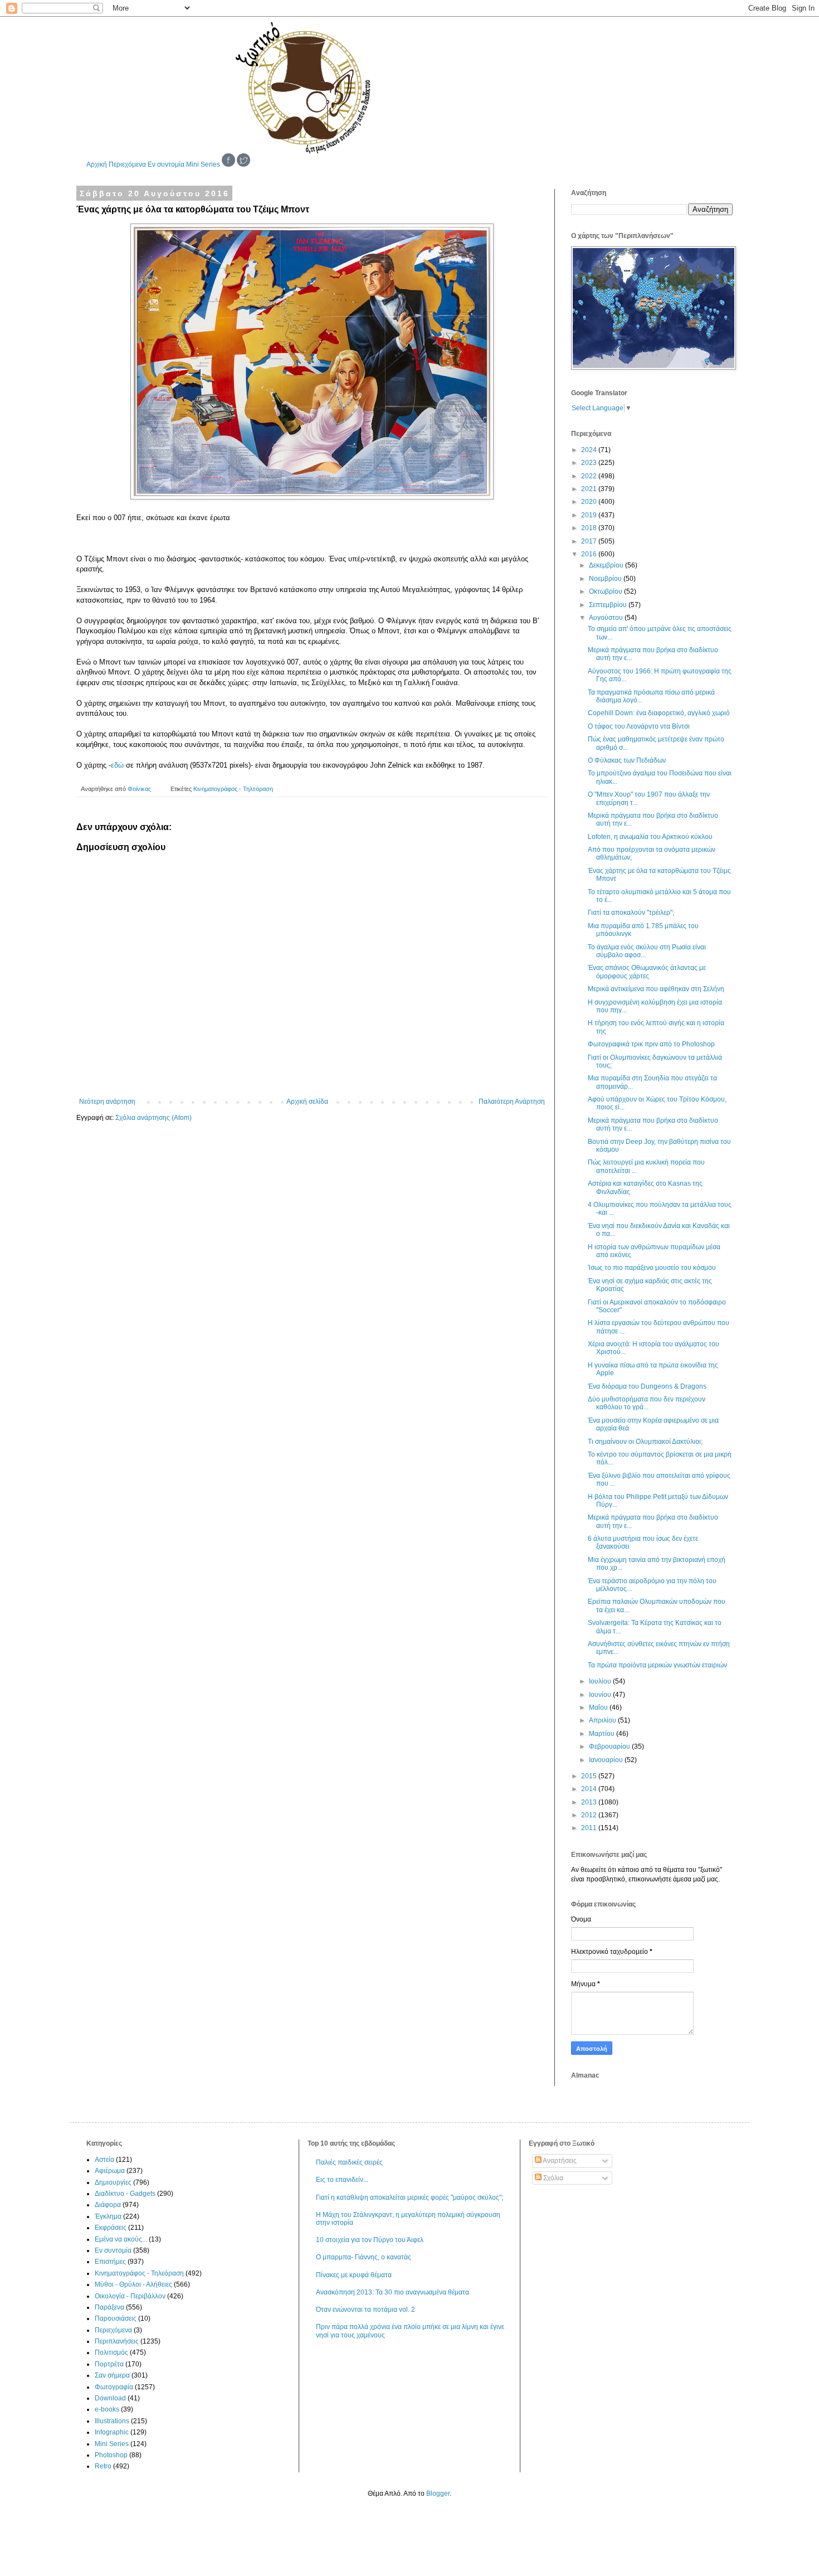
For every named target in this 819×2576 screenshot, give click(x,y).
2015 (590, 1776)
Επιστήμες (110, 2262)
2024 (590, 450)
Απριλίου (603, 1720)
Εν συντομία (166, 164)
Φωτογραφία (114, 2387)
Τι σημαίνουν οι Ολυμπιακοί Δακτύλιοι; (645, 1442)
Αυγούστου (607, 618)
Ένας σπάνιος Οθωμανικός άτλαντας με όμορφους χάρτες (647, 972)
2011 (590, 1828)
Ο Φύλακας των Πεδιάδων (627, 760)
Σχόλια (552, 2178)
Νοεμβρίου (606, 579)
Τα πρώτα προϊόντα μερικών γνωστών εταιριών (657, 1665)
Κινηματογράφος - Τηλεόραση (233, 789)
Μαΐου (599, 1707)
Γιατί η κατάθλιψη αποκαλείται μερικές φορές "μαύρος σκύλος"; (409, 2197)
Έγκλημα (108, 2216)
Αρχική (97, 164)
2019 (590, 515)
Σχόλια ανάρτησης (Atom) (153, 1118)
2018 (590, 528)
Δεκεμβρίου (607, 565)
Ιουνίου (601, 1695)
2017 (590, 541)
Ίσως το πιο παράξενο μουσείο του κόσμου (652, 1268)
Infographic (112, 2432)
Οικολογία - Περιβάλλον (130, 2296)
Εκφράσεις (111, 2228)
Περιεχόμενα (127, 164)
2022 (590, 476)
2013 (590, 1802)
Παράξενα (109, 2307)
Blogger (438, 2493)
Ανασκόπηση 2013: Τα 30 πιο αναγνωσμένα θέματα (393, 2292)
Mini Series (203, 164)
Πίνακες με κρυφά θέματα (354, 2275)
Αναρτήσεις (559, 2161)
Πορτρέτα (109, 2364)
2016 (590, 554)
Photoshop (111, 2455)
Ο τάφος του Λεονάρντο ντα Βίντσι (639, 726)
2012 (590, 1815)
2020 (590, 502)
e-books (107, 2409)
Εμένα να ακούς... (121, 2239)
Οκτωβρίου (606, 591)
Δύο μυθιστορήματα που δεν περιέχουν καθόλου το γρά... (647, 1403)
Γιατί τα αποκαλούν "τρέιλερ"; (631, 913)
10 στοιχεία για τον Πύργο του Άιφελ (370, 2240)
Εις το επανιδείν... (342, 2180)
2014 (590, 1789)
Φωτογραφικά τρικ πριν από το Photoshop (651, 1044)
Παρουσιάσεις (116, 2318)
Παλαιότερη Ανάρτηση (512, 1102)
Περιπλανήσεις (117, 2341)
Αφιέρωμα (110, 2171)
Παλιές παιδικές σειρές (349, 2162)
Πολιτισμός (111, 2352)
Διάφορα (108, 2205)
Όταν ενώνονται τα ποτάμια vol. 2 (365, 2310)
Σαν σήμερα (112, 2375)
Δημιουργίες (113, 2182)
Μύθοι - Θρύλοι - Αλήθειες (133, 2284)
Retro (103, 2466)
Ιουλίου (601, 1681)
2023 (590, 463)
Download (110, 2398)
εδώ (117, 765)
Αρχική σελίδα (307, 1102)
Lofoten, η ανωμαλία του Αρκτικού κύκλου (650, 837)
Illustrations (112, 2421)
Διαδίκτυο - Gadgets (125, 2194)
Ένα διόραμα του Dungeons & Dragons (647, 1386)
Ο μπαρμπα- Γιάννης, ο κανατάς (364, 2257)
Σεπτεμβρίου (609, 605)
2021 (590, 489)
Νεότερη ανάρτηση (107, 1102)
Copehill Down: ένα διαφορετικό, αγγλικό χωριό (659, 713)
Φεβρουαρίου (610, 1747)
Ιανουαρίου (607, 1760)
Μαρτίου (603, 1734)
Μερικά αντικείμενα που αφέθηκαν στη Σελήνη (656, 989)
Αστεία (104, 2160)
